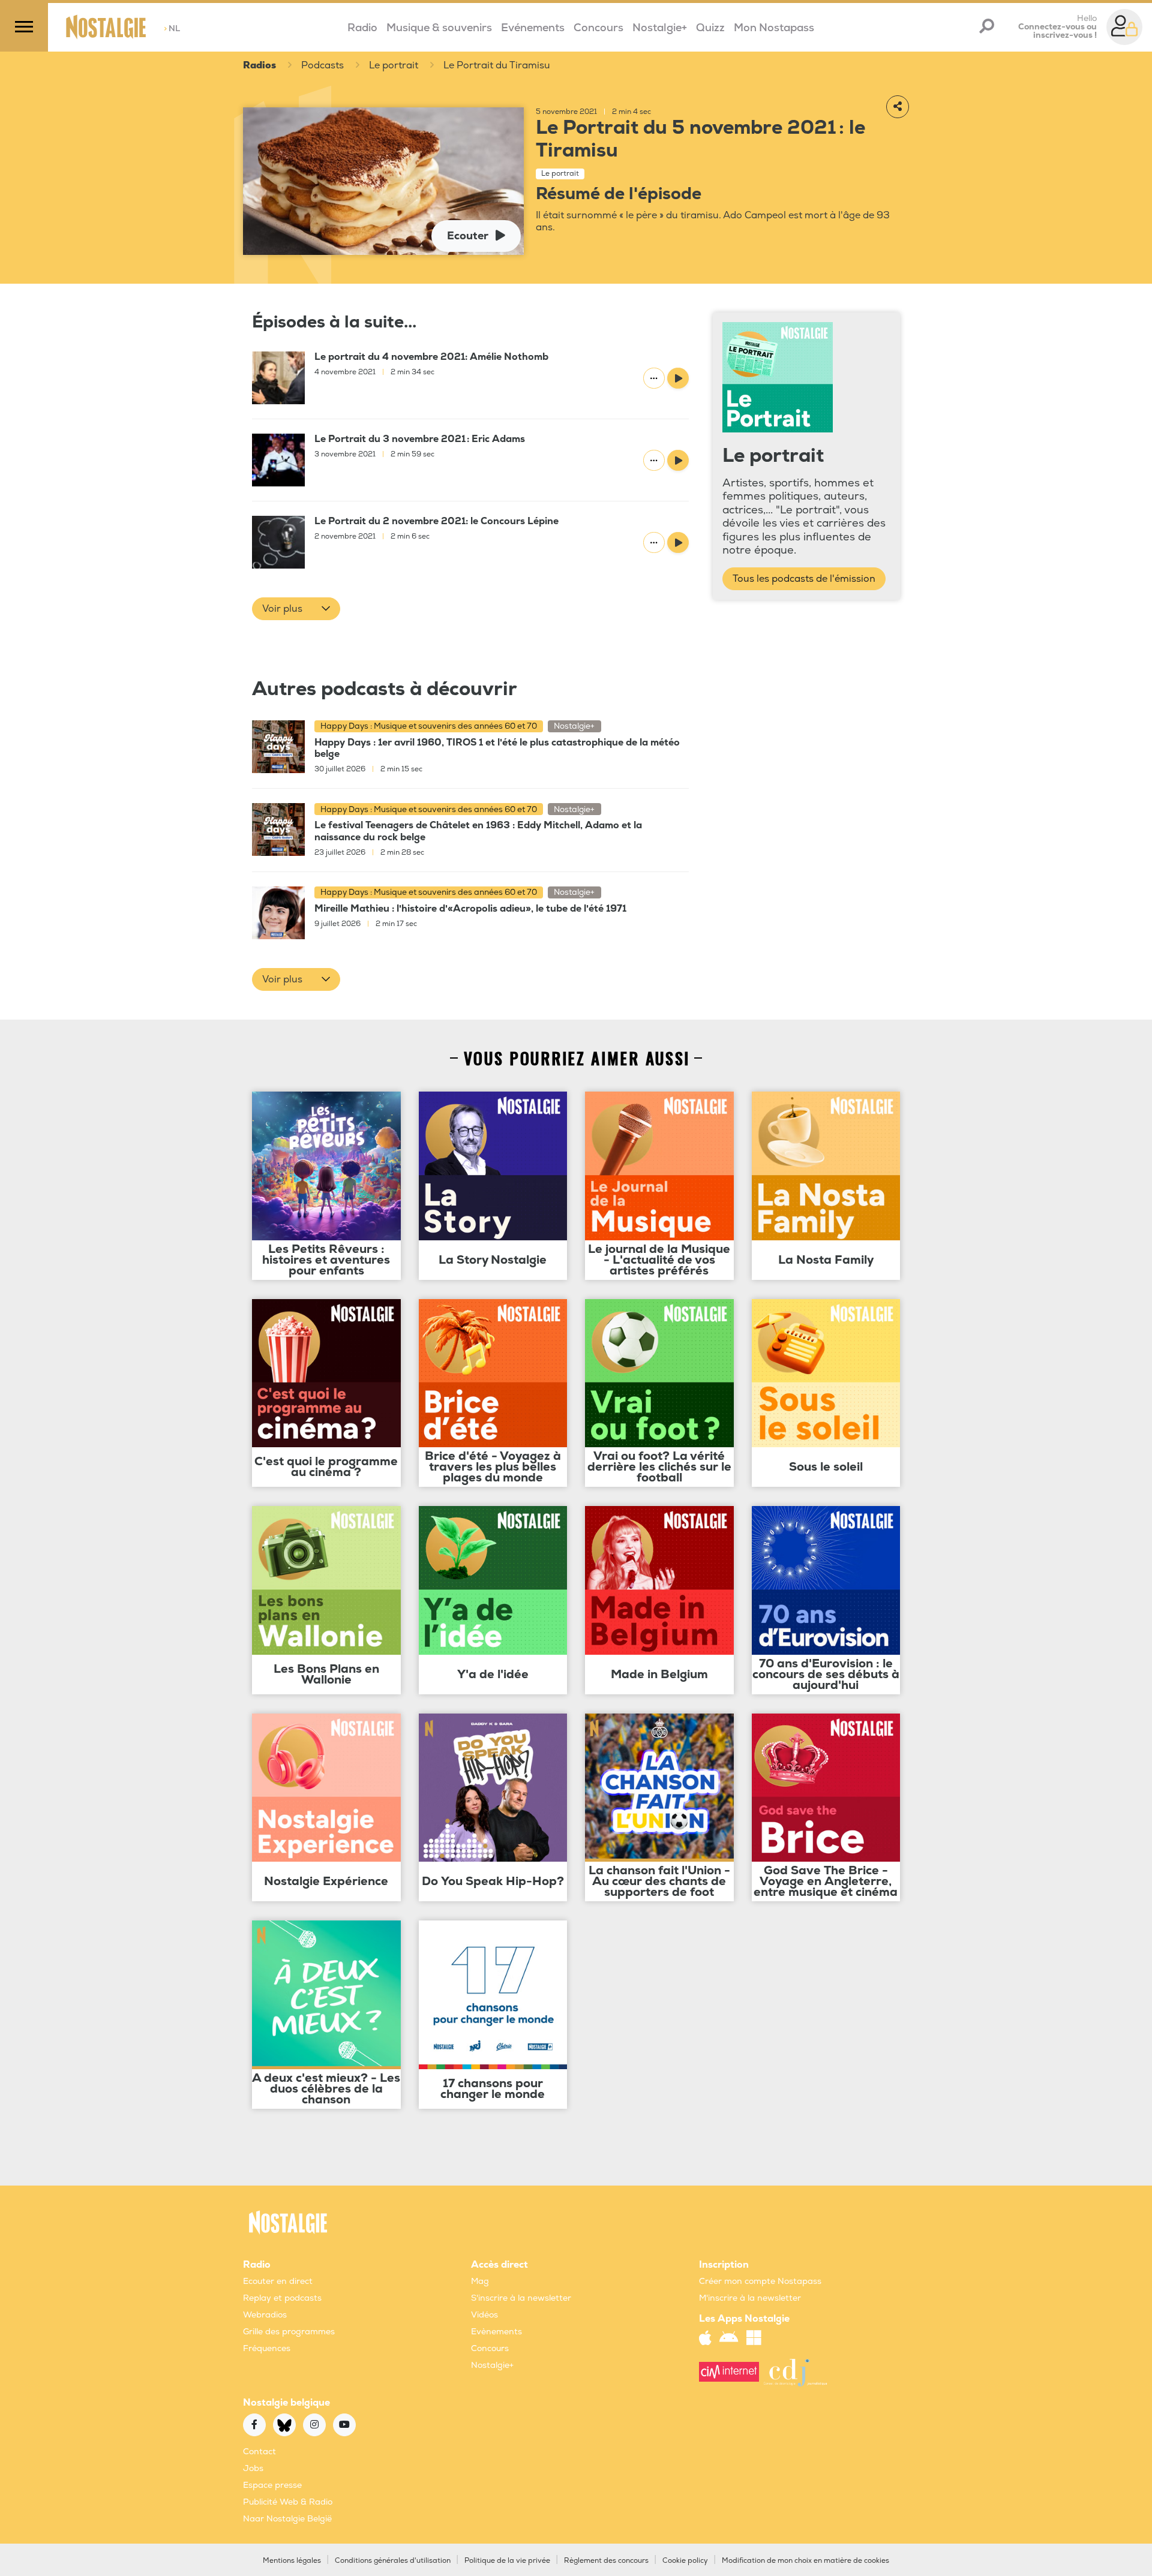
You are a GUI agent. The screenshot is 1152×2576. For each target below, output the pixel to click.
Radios (259, 65)
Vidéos (484, 2315)
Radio (362, 28)
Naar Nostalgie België (287, 2519)
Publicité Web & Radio (288, 2502)
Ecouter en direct (278, 2281)
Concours (598, 28)
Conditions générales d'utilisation (393, 2561)
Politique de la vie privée (507, 2561)
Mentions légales (292, 2561)
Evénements (533, 28)
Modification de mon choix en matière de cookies (805, 2561)
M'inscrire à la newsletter (750, 2298)
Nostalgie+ (660, 28)
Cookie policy (685, 2561)
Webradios (265, 2315)
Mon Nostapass (774, 28)
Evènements (496, 2332)
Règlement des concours (606, 2561)
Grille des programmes (289, 2332)
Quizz (710, 28)
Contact (259, 2452)
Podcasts (322, 65)
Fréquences (267, 2348)
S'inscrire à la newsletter (521, 2298)
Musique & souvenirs (439, 28)
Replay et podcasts (282, 2298)
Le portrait (394, 65)
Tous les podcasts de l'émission (804, 579)
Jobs (253, 2468)
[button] (296, 609)
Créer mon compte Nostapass (760, 2281)
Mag (480, 2281)
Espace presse (272, 2485)
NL (172, 28)
